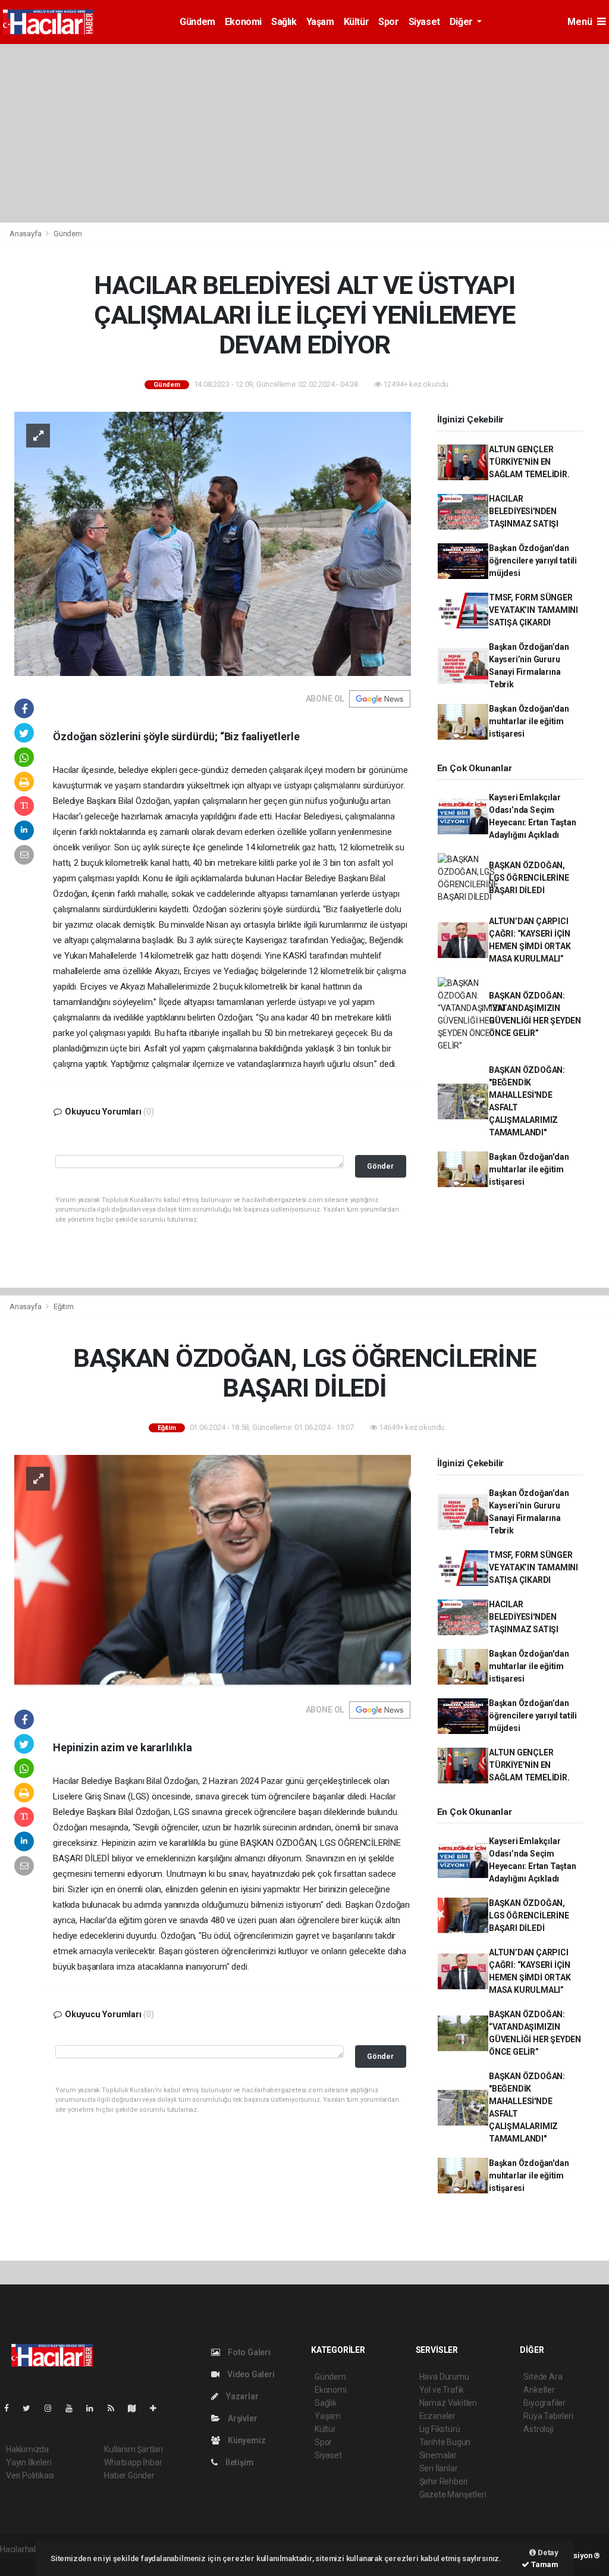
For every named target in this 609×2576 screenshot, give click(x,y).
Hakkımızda (27, 2449)
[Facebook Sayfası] (11, 2408)
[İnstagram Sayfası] (53, 2408)
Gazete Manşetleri (453, 2494)
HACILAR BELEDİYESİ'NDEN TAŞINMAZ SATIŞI (524, 511)
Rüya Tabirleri (548, 2416)
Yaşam (320, 22)
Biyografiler (544, 2403)
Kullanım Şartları (134, 2449)
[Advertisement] (304, 133)
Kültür (357, 22)
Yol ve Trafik (442, 2390)
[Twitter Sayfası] (31, 2408)
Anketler (539, 2390)
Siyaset (424, 22)
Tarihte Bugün (445, 2442)
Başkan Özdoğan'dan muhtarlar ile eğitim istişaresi (529, 721)
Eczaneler (437, 2416)
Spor (388, 22)
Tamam (544, 2564)
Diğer (462, 22)
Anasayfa (26, 234)
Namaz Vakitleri (448, 2403)
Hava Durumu (444, 2377)
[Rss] (116, 2408)
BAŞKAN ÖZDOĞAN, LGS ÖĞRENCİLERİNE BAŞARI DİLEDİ (529, 878)
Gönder (380, 1166)
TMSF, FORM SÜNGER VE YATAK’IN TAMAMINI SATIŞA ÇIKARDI (533, 610)
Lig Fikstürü (440, 2429)
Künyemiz (246, 2440)
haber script (22, 2562)
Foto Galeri (248, 2352)
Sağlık (284, 22)
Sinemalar (438, 2455)
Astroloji (538, 2429)
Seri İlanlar (439, 2468)
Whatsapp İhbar (133, 2462)
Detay (547, 2552)
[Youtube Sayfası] (74, 2408)
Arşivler (241, 2418)
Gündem (197, 22)
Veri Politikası (30, 2475)
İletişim (238, 2462)
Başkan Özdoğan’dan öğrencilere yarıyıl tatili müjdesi (533, 561)
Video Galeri (250, 2374)
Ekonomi (243, 22)
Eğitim (64, 1306)
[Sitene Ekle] (158, 2408)
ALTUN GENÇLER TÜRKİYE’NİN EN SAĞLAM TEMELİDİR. (529, 462)
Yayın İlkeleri (29, 2462)
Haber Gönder (129, 2475)
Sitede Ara (543, 2377)
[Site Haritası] (137, 2408)
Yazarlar (241, 2396)
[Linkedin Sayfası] (95, 2408)
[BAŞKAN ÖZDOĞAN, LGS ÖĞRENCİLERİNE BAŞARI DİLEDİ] (213, 1570)
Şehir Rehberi (444, 2481)
